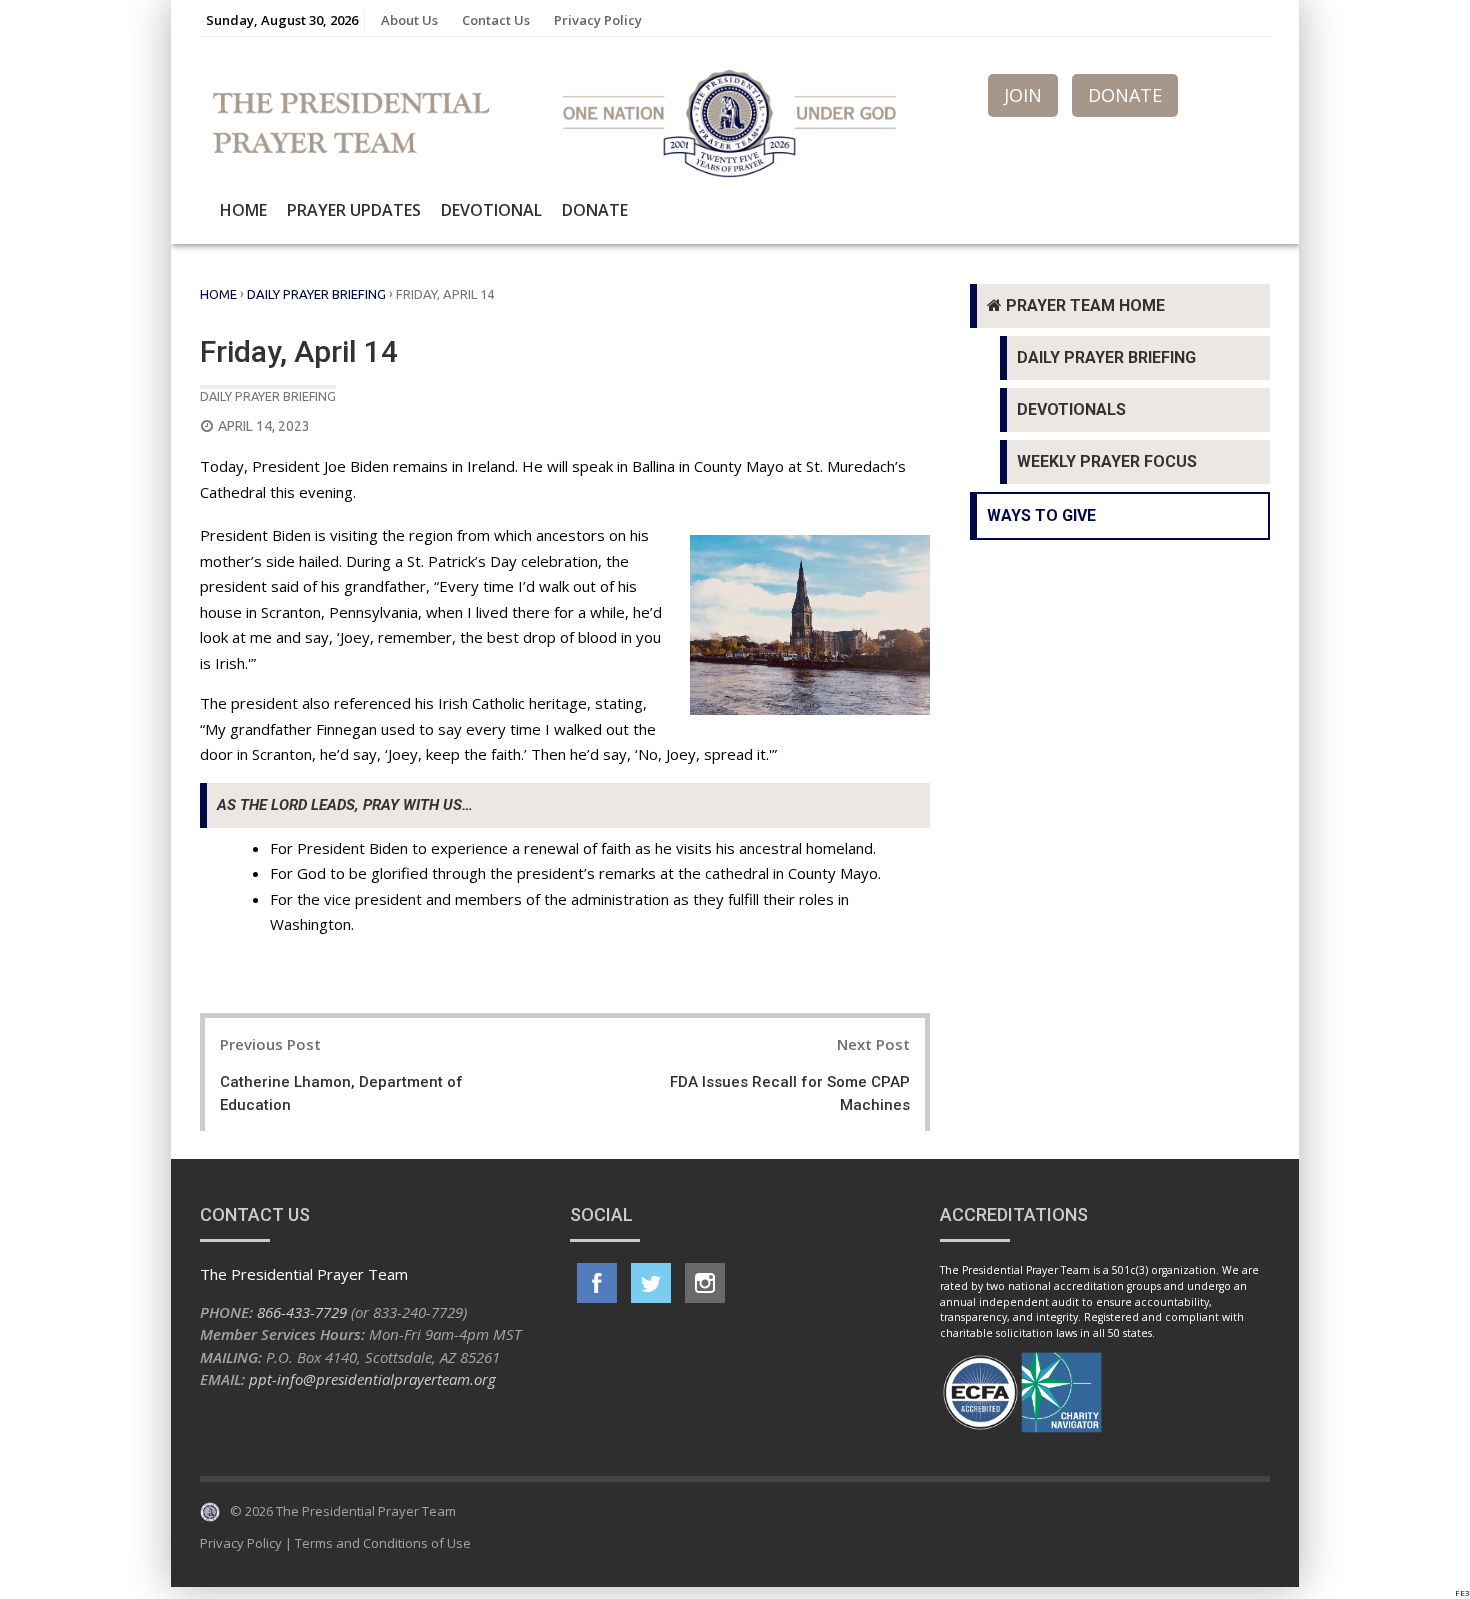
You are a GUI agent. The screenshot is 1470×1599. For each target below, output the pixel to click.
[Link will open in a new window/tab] (597, 1283)
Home (243, 210)
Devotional (491, 210)
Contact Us (496, 20)
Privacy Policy (598, 20)
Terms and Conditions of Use (383, 1543)
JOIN (1023, 95)
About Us (409, 20)
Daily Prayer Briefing (316, 294)
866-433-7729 (302, 1312)
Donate (595, 210)
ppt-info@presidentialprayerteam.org (372, 1379)
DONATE (1125, 95)
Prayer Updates (354, 210)
